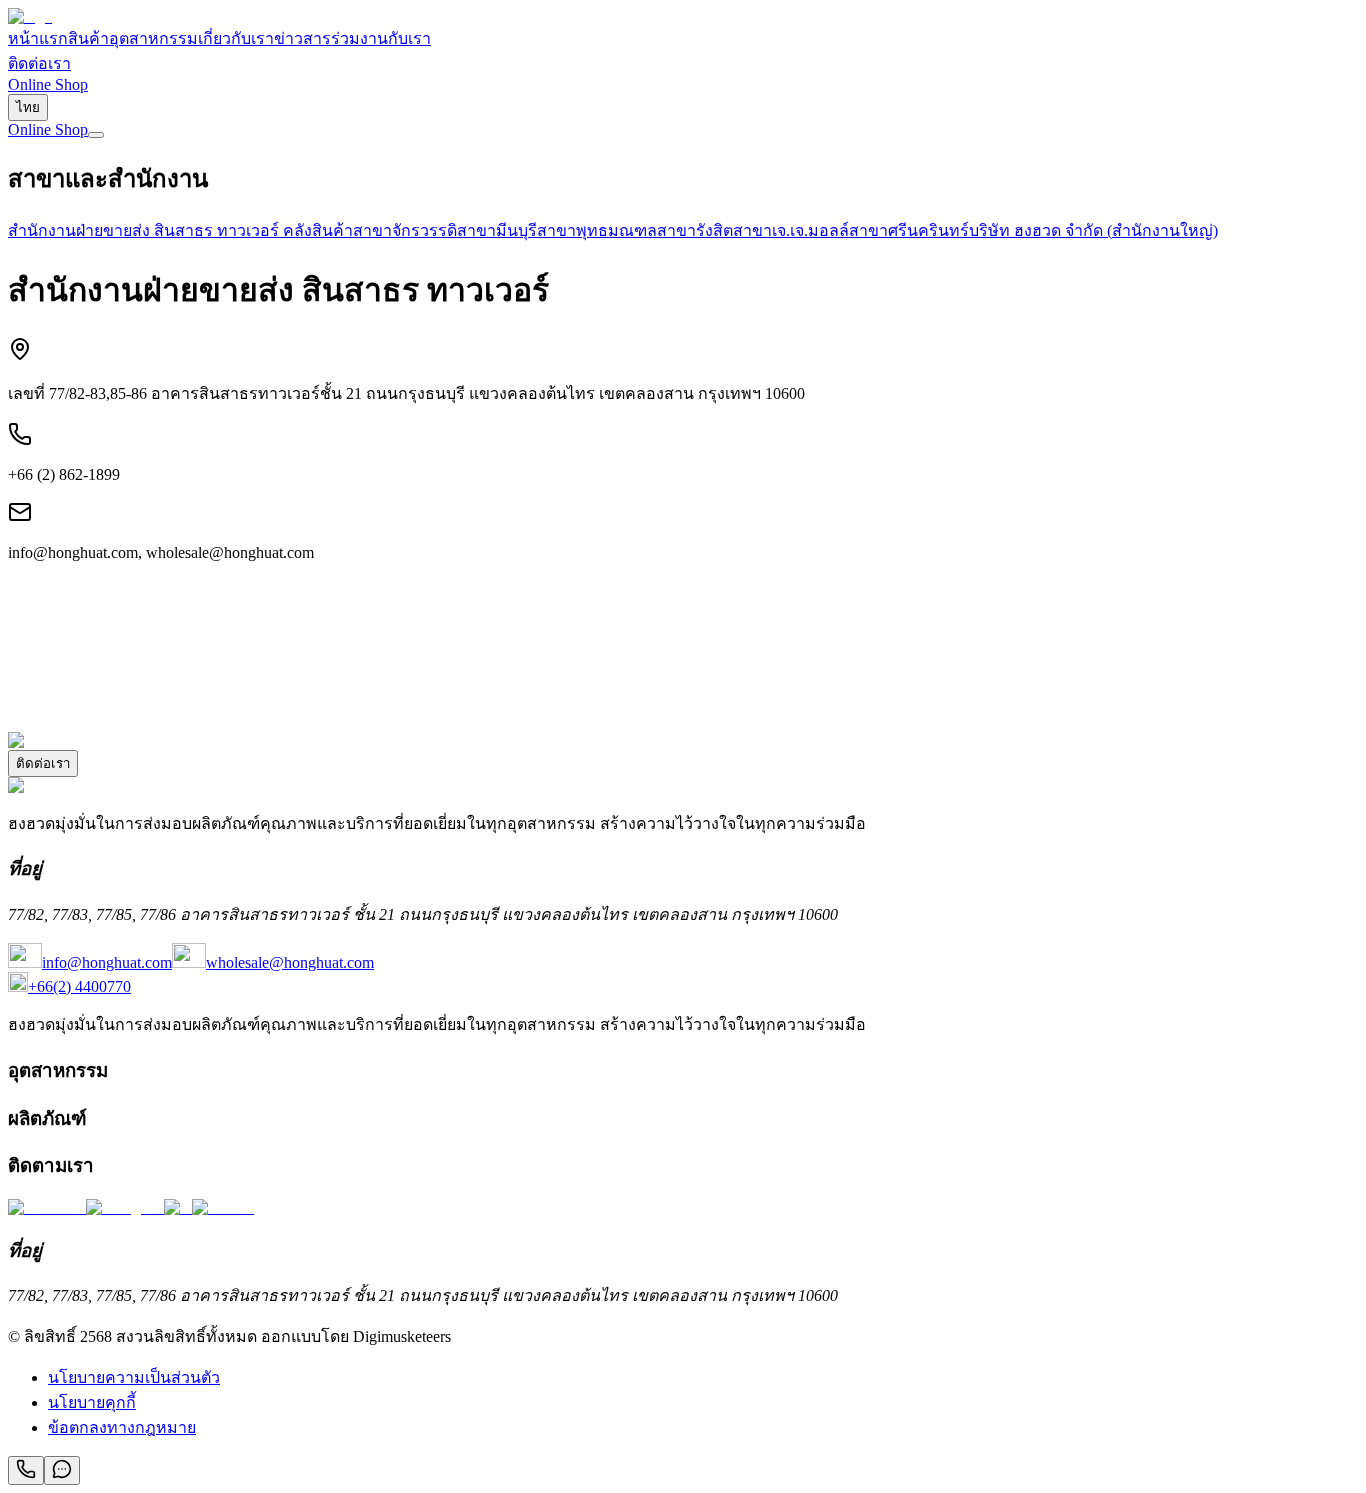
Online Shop (48, 84)
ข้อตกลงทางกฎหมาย (122, 1427)
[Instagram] (125, 1207)
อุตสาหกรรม (153, 38)
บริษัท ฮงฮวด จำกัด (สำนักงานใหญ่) (1093, 230)
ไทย (28, 107)
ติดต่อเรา (39, 63)
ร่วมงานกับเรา (381, 38)
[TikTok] (223, 1207)
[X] (178, 1207)
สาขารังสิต (695, 230)
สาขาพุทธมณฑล (597, 230)
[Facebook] (47, 1207)
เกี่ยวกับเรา (236, 38)
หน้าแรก (38, 38)
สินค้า (88, 38)
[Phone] (26, 1470)
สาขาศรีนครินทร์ (909, 230)
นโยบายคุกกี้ (92, 1402)
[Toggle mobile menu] (96, 135)
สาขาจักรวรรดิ (405, 230)
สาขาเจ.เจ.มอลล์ (791, 230)
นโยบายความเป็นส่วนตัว (134, 1377)
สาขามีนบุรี (497, 230)
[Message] (62, 1470)
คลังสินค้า (318, 230)
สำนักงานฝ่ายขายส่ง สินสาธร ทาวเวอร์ (145, 230)
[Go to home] (30, 16)
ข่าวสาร (302, 38)
